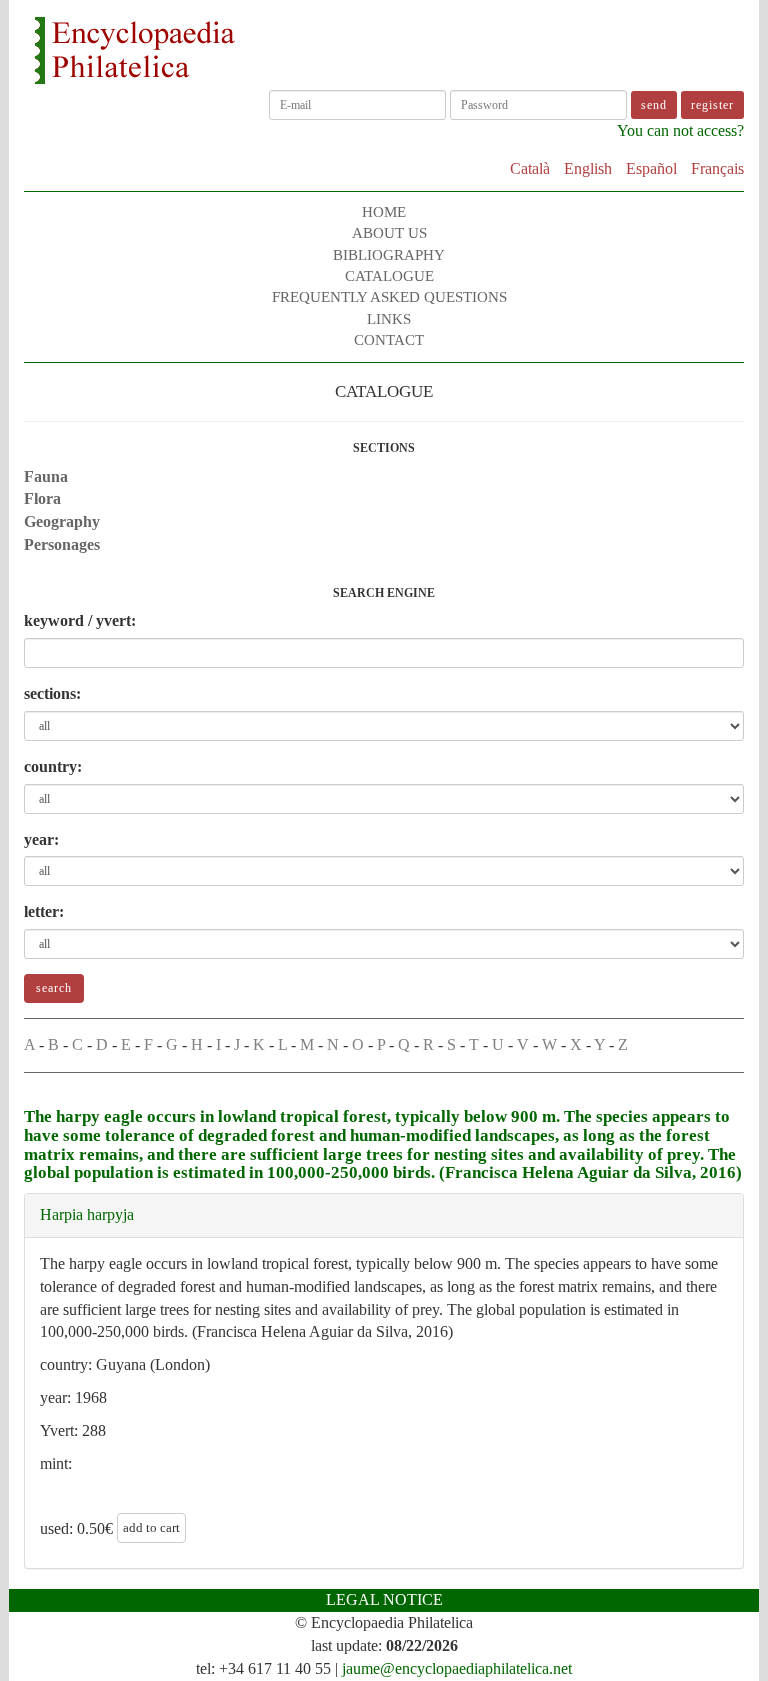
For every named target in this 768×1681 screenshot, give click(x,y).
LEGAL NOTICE (384, 1599)
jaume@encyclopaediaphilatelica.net (457, 1668)
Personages (62, 544)
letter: (44, 911)
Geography (62, 521)
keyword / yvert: (80, 620)
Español (651, 168)
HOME (384, 212)
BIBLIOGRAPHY (389, 255)
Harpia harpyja (87, 1214)
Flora (42, 498)
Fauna (46, 476)
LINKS (389, 319)
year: (41, 839)
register (712, 105)
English (588, 168)
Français (717, 168)
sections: (52, 693)
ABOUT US (389, 233)
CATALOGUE (389, 276)
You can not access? (680, 130)
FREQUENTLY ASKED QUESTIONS (389, 297)
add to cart (151, 1527)
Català (530, 168)
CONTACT (389, 340)
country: (53, 766)
